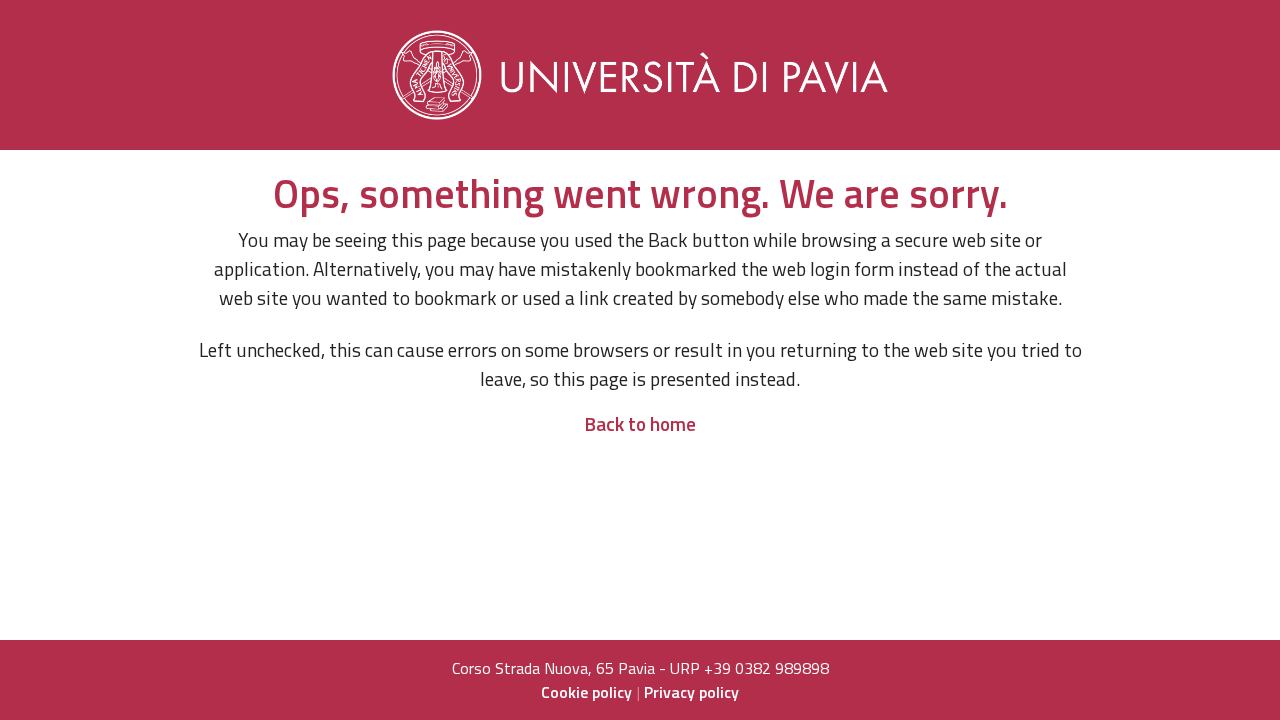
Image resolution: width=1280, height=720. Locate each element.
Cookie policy (586, 692)
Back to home (640, 423)
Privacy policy (691, 692)
